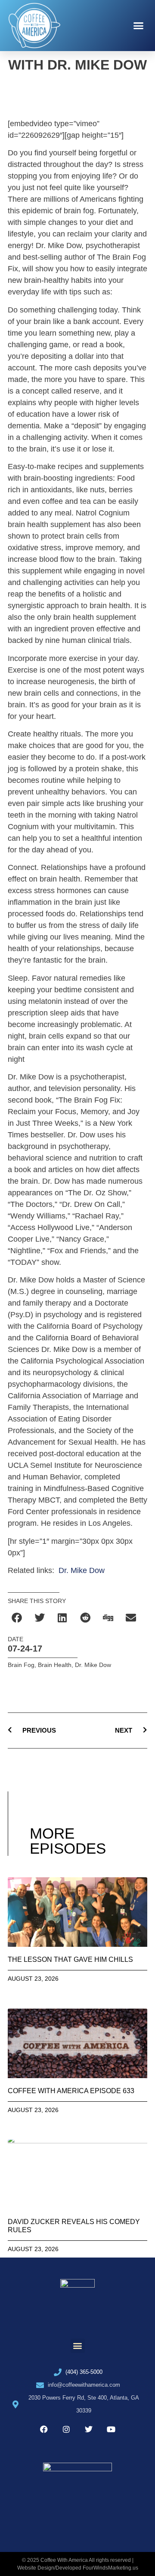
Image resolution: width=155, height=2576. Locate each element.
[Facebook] (44, 2429)
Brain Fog (21, 1665)
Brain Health (55, 1665)
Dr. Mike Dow (82, 1570)
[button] (139, 26)
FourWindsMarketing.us (110, 2568)
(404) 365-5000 (84, 2372)
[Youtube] (111, 2429)
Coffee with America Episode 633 (71, 2091)
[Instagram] (66, 2429)
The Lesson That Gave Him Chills (70, 1959)
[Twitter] (89, 2429)
